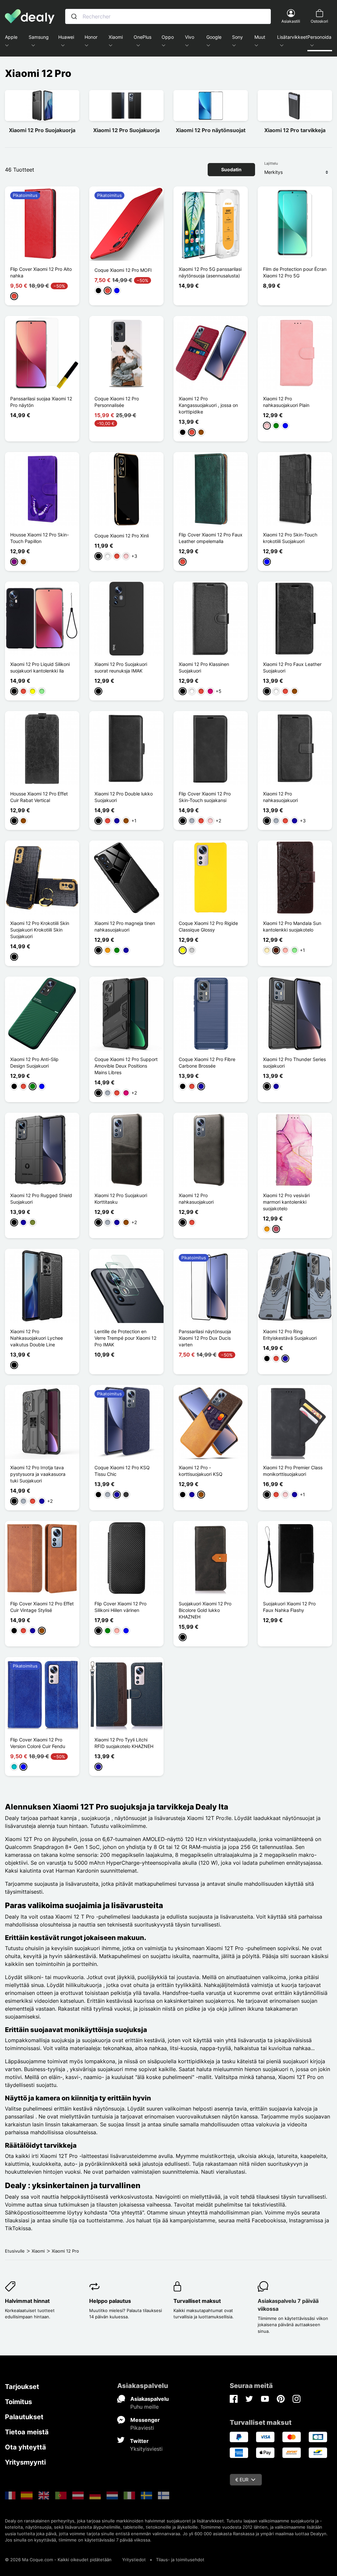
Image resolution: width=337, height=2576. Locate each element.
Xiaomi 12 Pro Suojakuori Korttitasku (121, 1199)
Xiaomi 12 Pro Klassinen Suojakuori (204, 667)
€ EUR (242, 2480)
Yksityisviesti (146, 2449)
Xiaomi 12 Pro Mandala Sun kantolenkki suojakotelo (292, 926)
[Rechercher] (74, 16)
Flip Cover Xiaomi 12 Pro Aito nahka (41, 272)
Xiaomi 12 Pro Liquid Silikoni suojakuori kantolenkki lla (40, 667)
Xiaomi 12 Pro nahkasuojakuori (280, 797)
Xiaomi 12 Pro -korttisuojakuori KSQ (201, 1471)
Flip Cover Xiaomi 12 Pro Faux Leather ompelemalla (211, 538)
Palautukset (24, 2417)
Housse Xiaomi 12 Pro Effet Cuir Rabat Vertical (39, 797)
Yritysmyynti (25, 2462)
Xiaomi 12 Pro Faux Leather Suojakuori (292, 667)
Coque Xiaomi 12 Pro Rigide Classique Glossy (208, 926)
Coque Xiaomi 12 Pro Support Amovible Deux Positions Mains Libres (126, 1066)
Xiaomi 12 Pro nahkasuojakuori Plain (286, 402)
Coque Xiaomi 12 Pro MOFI (123, 270)
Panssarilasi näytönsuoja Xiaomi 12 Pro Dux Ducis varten (205, 1338)
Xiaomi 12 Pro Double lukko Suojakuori (124, 797)
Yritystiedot (134, 2560)
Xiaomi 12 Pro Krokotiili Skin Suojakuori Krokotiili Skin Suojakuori (40, 930)
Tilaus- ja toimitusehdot (180, 2560)
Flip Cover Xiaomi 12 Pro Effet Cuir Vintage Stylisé (42, 1607)
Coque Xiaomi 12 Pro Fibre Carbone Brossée (207, 1063)
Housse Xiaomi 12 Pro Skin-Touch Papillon (39, 538)
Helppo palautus (110, 2301)
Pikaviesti (142, 2428)
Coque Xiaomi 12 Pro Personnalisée (117, 402)
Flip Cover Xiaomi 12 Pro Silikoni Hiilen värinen (120, 1607)
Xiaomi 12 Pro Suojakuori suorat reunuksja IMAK (121, 667)
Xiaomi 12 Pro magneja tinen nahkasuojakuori (125, 926)
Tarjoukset (22, 2387)
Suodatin (231, 169)
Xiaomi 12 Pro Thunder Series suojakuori (294, 1063)
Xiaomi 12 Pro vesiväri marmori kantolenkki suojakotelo (286, 1202)
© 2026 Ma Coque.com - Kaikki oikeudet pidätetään (58, 2560)
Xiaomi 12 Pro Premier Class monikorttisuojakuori (293, 1471)
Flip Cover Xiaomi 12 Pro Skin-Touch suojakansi (205, 797)
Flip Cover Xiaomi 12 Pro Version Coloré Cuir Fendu (38, 1743)
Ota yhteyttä (26, 2447)
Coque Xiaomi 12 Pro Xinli (122, 536)
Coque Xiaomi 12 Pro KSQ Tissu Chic (122, 1471)
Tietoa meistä (27, 2432)
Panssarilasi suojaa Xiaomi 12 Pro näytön (41, 402)
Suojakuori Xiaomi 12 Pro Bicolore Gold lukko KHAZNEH (205, 1610)
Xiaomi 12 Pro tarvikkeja (295, 130)
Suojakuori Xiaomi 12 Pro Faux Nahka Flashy (289, 1607)
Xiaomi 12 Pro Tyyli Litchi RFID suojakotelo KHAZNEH (124, 1743)
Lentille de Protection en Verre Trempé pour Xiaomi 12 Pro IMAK (125, 1338)
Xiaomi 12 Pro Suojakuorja (42, 130)
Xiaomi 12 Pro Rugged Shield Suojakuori (41, 1199)
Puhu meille (144, 2407)
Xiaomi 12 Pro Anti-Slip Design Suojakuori (34, 1063)
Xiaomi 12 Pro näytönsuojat (211, 130)
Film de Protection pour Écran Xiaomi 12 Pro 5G (295, 272)
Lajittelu (271, 163)
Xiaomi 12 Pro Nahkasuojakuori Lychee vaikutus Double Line (37, 1338)
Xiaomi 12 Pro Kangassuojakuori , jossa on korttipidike (208, 405)
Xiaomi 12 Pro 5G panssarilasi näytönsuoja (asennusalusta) (210, 272)
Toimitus (18, 2402)
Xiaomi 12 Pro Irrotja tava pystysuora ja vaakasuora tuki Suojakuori (38, 1474)
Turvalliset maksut (197, 2301)
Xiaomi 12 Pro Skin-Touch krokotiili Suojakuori (290, 538)
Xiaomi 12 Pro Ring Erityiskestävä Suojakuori (290, 1335)
